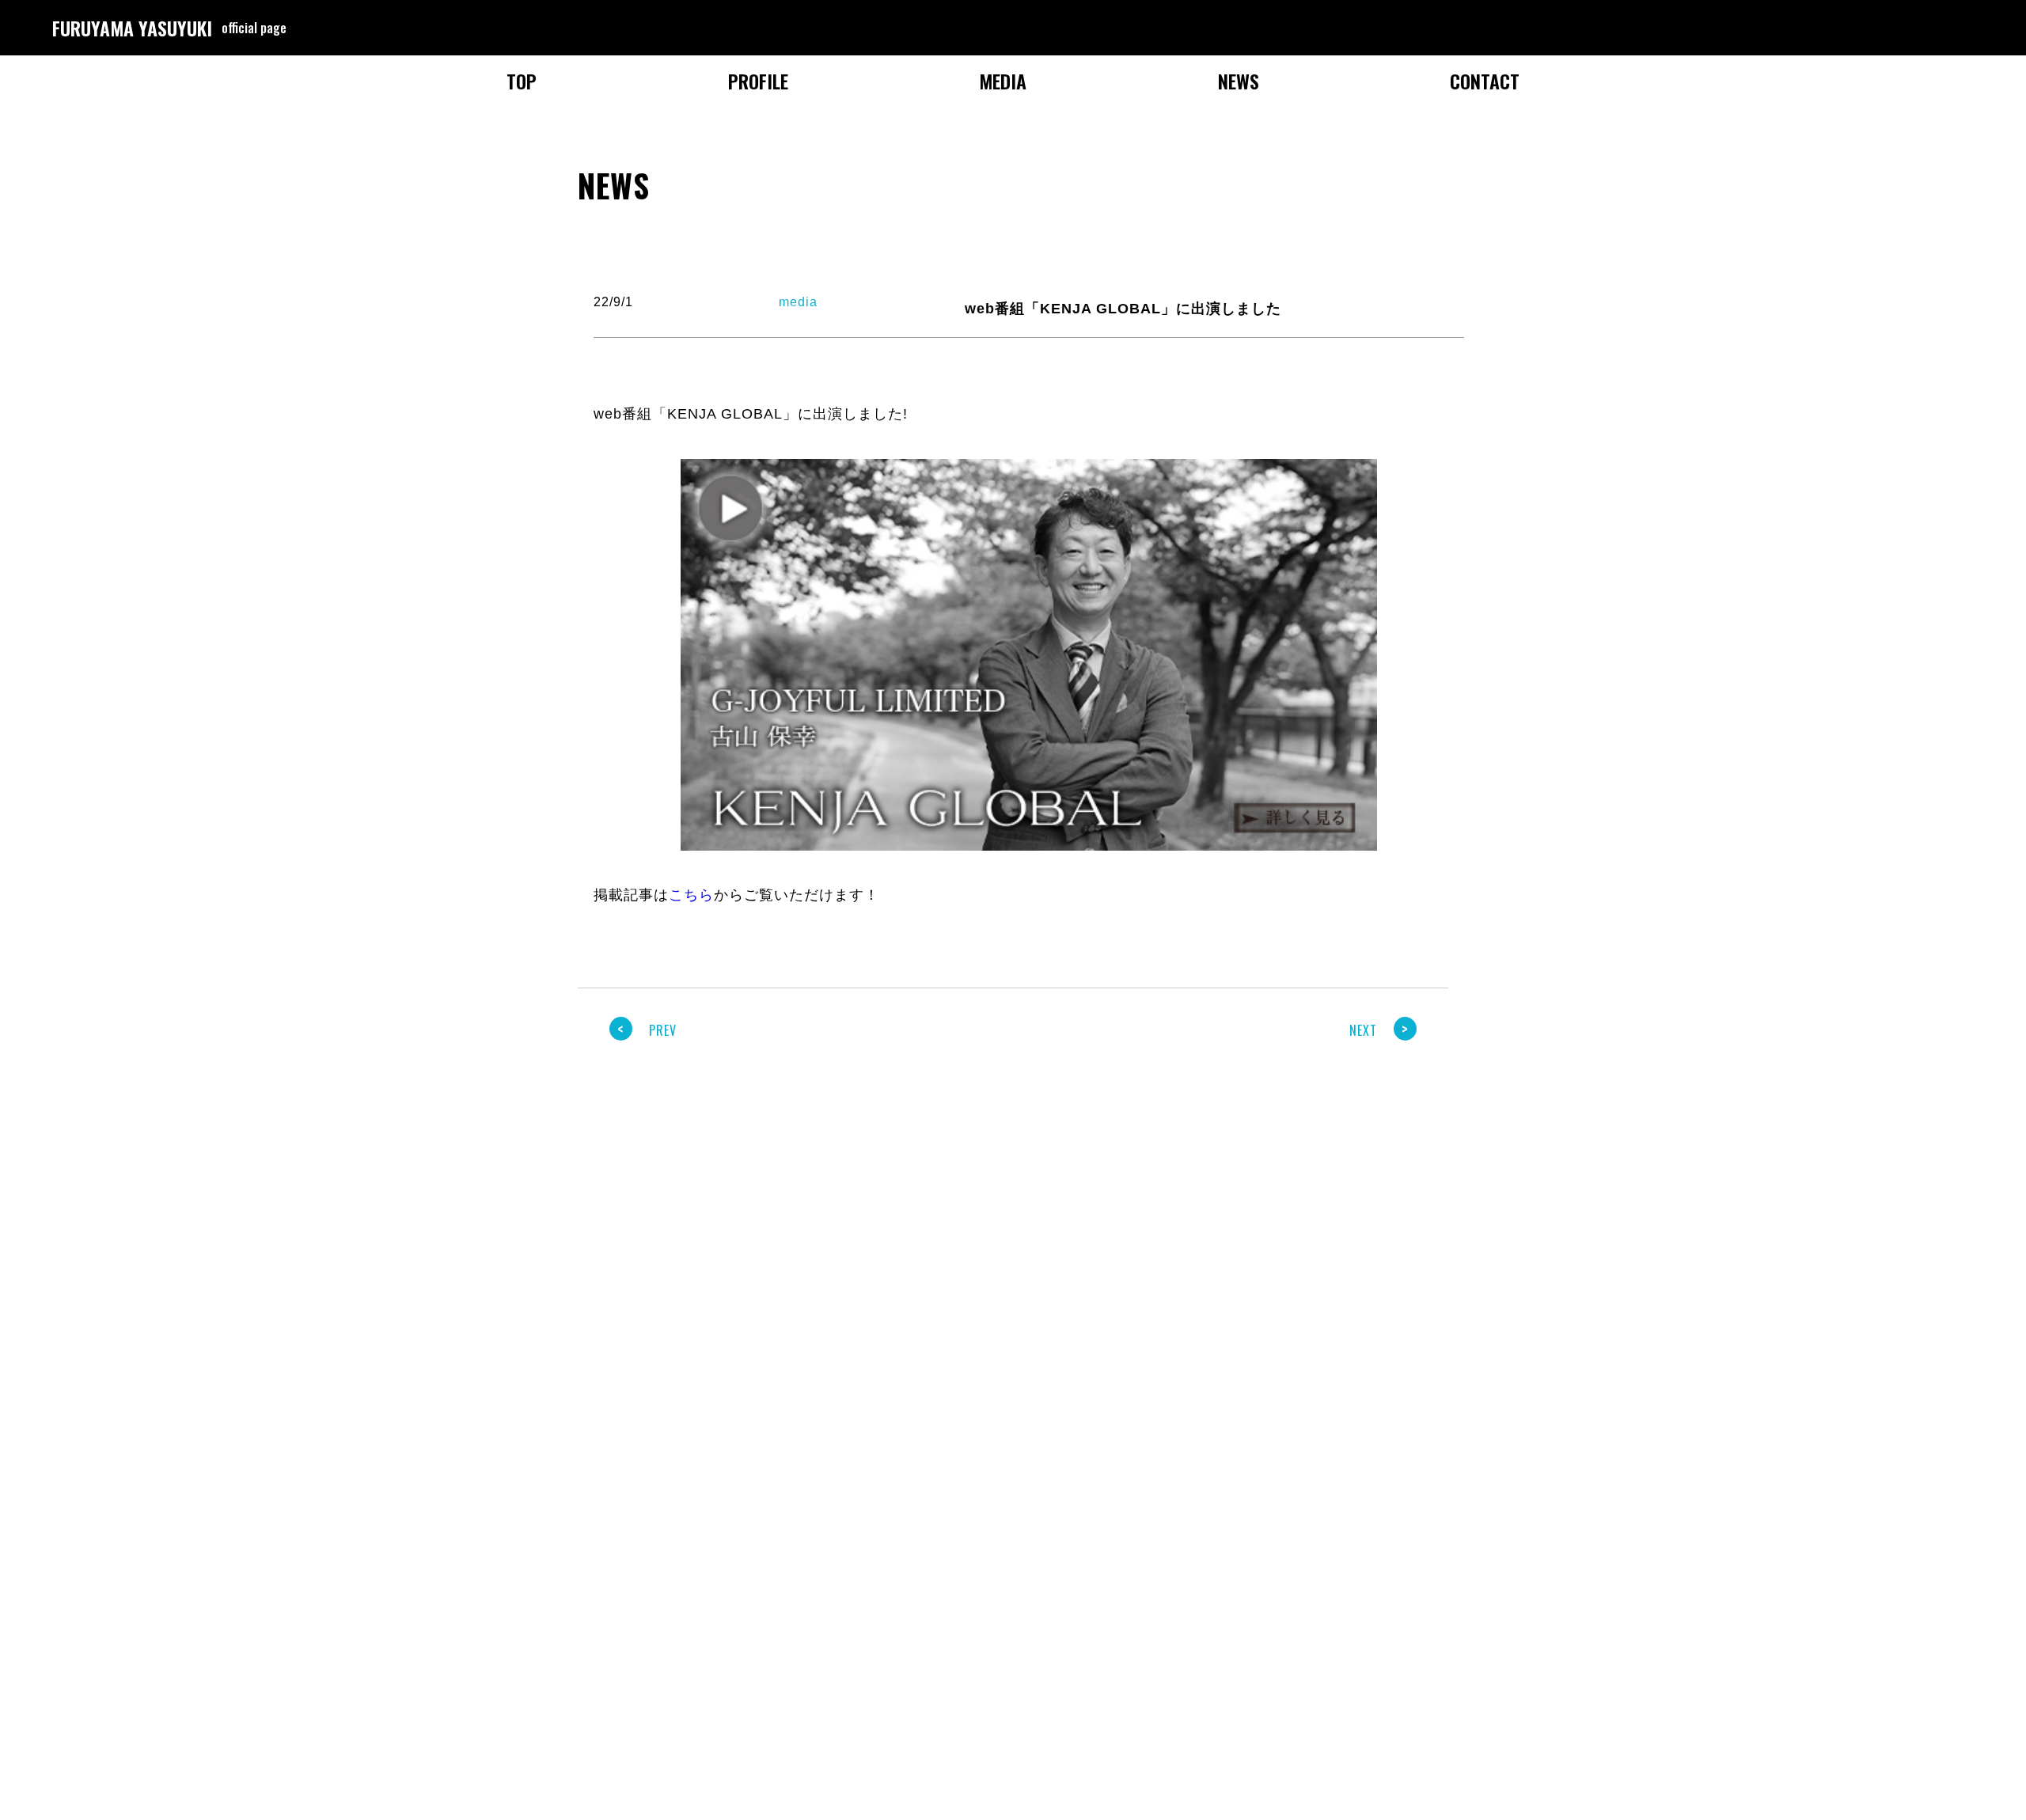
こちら (691, 895)
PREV (647, 1030)
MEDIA (1003, 81)
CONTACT (1485, 81)
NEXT (1379, 1030)
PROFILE (758, 81)
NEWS (1239, 81)
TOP (522, 81)
